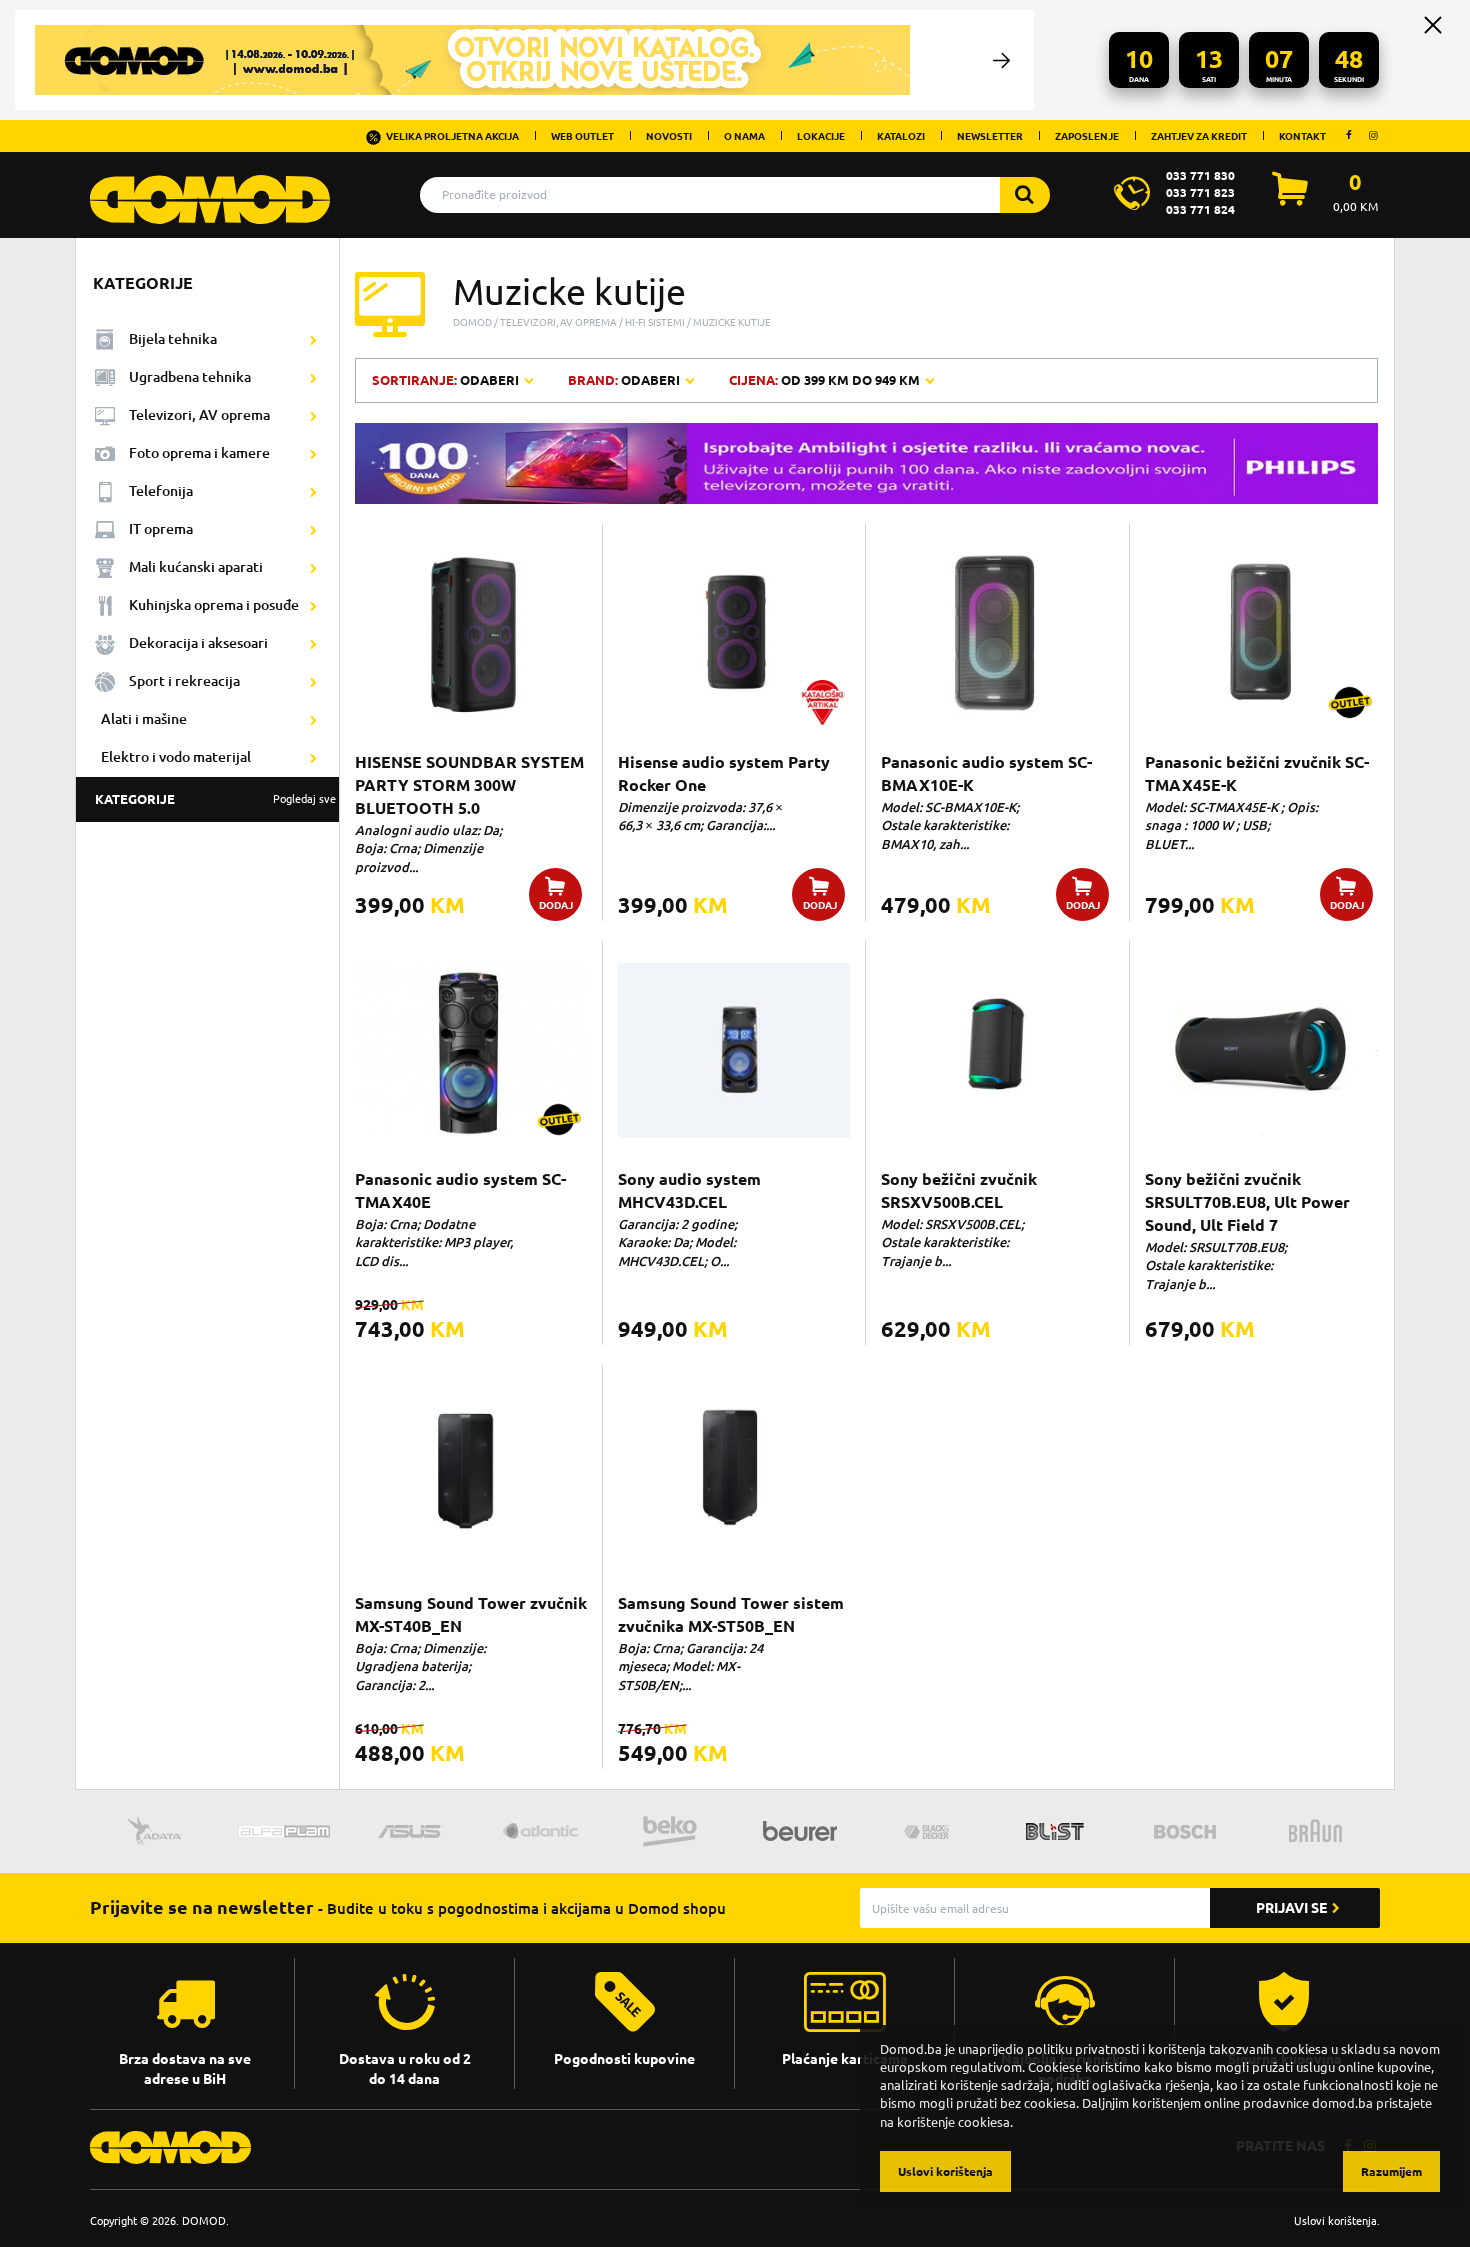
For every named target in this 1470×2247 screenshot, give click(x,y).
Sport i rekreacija (184, 680)
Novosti (669, 136)
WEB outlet (582, 136)
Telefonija (161, 490)
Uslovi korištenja (1335, 2220)
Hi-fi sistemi (655, 322)
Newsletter (990, 136)
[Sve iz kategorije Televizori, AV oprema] (314, 416)
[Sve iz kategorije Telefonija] (314, 492)
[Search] (1025, 195)
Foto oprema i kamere (199, 452)
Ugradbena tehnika (190, 376)
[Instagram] (1373, 135)
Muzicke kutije (732, 322)
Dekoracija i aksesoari (198, 642)
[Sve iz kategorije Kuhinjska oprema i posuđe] (314, 606)
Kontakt (1302, 136)
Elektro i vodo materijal (176, 756)
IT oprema (161, 528)
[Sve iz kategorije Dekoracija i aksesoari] (314, 644)
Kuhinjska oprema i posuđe (214, 604)
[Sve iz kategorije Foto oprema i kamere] (314, 454)
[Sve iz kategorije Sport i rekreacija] (314, 682)
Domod (472, 322)
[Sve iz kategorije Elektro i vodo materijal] (314, 758)
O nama (744, 136)
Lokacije (821, 136)
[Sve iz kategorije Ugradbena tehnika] (314, 378)
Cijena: (824, 380)
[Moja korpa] (1290, 200)
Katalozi (901, 136)
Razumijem (1391, 2171)
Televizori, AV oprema (199, 414)
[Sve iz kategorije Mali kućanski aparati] (314, 568)
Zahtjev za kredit (1199, 136)
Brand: (624, 380)
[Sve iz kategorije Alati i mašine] (314, 720)
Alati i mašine (144, 718)
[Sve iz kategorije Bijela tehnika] (314, 340)
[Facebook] (1349, 135)
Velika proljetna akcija (452, 136)
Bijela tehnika (173, 338)
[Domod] (210, 189)
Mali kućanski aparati (196, 566)
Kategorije (215, 799)
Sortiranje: (447, 380)
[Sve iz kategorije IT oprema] (314, 530)
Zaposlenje (1087, 136)
